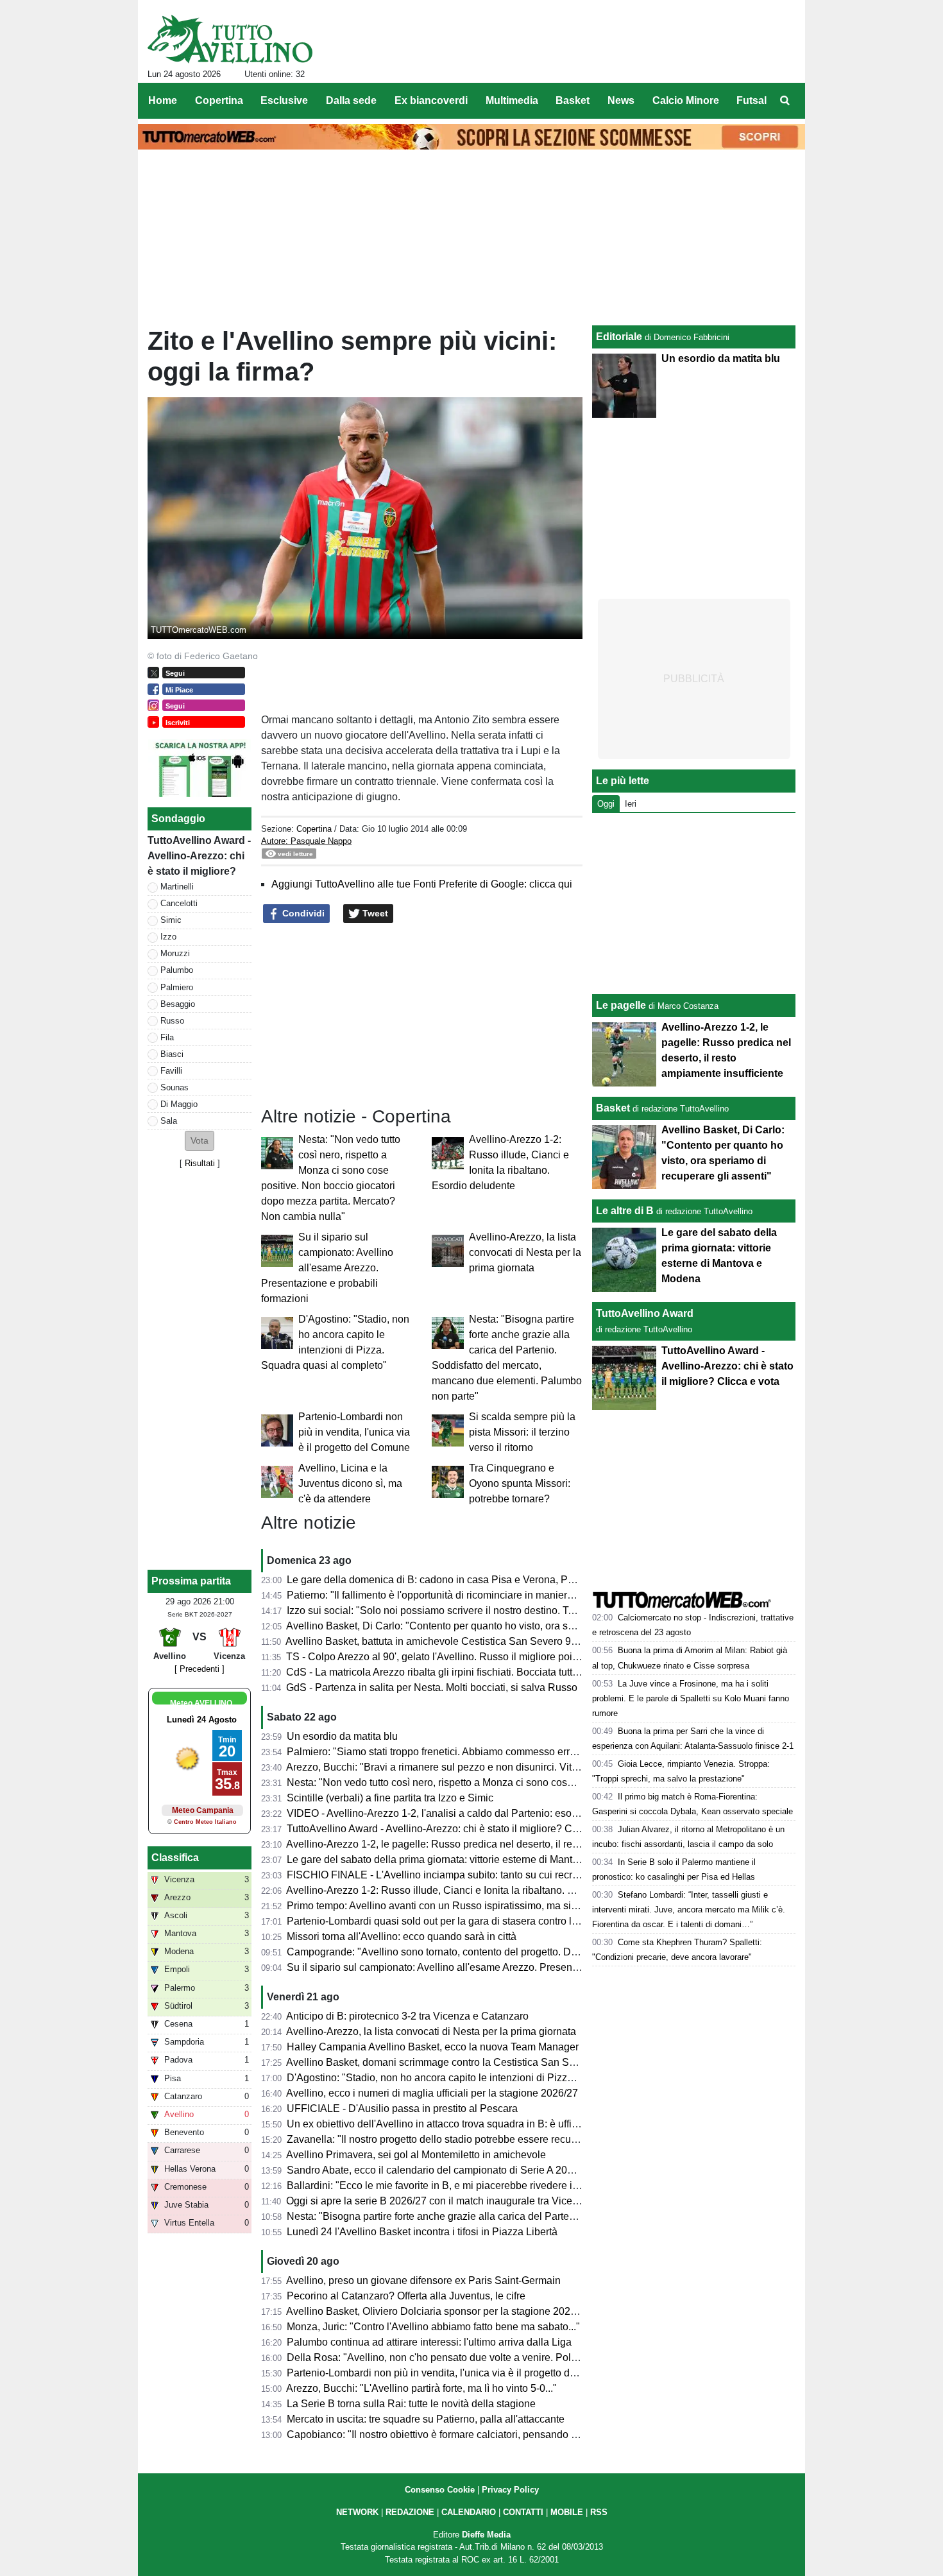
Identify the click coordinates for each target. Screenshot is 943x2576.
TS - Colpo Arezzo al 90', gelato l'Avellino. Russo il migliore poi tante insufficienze (471, 1657)
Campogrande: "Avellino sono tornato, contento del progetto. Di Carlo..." (450, 1952)
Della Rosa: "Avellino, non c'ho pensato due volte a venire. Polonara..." (448, 2357)
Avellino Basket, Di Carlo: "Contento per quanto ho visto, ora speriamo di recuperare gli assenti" (503, 1626)
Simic (171, 920)
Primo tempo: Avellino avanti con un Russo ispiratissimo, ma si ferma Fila (453, 1906)
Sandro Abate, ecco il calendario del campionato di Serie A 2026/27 (440, 2170)
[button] (200, 1141)
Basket (613, 1108)
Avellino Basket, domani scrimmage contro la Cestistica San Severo (440, 2062)
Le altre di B (625, 1211)
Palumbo (177, 970)
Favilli (171, 1071)
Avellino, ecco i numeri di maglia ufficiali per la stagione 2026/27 (432, 2093)
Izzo (168, 937)
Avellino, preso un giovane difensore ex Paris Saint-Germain (423, 2280)
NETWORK (357, 2512)
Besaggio (178, 1004)
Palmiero (177, 987)
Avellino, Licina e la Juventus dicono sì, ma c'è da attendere (350, 1483)
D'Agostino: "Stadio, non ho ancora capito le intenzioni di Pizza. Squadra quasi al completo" (495, 2078)
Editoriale (619, 337)
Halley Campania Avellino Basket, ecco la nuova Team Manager (433, 2047)
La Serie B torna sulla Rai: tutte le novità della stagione (411, 2404)
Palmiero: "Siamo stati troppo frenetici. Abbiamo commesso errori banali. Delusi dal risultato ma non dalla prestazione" (555, 1752)
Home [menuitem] (163, 100)
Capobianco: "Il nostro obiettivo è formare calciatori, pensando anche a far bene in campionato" (502, 2434)
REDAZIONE (410, 2512)
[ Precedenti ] (200, 1669)
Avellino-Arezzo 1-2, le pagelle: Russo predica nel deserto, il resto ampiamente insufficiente (494, 1844)
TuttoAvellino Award (645, 1313)
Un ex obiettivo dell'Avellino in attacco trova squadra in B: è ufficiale (440, 2124)
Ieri (631, 804)
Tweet (374, 913)
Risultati (200, 1163)
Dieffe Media (486, 2535)
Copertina (314, 829)
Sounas (174, 1087)
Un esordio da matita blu (342, 1736)
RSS (599, 2512)
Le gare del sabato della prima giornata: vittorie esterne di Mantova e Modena (462, 1859)
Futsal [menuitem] (752, 100)
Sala (169, 1121)
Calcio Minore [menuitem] (686, 100)
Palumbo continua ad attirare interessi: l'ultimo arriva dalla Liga (429, 2342)
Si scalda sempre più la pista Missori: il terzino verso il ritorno (522, 1432)
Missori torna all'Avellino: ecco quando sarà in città (402, 1936)
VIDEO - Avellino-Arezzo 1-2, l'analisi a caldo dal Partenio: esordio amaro (454, 1813)
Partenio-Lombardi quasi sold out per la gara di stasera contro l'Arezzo (446, 1921)
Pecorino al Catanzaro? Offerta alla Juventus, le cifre (406, 2296)
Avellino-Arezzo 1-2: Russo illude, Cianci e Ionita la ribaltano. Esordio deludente (468, 1890)
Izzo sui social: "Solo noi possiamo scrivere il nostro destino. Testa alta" (448, 1610)
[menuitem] (785, 101)
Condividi (302, 913)
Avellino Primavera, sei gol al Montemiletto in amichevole (416, 2155)
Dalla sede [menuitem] (351, 100)
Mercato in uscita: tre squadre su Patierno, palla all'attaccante (426, 2419)
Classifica (175, 1858)
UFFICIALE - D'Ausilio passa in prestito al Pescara (402, 2108)
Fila (167, 1037)
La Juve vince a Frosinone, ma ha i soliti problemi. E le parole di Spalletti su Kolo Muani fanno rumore (691, 1698)
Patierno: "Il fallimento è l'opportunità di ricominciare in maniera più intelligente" (466, 1595)
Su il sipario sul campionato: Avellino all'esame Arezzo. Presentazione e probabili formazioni (327, 1268)
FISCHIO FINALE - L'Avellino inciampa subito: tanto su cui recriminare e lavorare (471, 1875)
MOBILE (567, 2512)
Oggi (606, 804)
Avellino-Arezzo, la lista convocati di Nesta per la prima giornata (525, 1252)
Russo (172, 1021)
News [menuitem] (621, 100)
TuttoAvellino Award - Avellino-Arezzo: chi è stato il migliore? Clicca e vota (455, 1829)
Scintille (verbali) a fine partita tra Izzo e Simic (390, 1798)
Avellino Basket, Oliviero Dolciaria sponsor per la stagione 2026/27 (438, 2311)
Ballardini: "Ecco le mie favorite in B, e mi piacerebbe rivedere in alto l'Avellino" (466, 2185)
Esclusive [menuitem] (284, 100)
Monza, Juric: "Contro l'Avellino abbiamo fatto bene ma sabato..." (433, 2327)
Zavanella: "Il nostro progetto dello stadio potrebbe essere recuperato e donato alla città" (487, 2139)
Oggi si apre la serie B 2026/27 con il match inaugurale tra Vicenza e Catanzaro (467, 2201)
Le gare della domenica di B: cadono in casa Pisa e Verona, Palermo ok (450, 1580)
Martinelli (177, 887)
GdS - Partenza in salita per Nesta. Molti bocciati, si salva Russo (432, 1687)
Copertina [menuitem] (219, 100)
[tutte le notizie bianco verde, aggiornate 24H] (230, 39)
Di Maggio (179, 1104)
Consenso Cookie (440, 2490)
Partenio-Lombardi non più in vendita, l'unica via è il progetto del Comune (354, 1432)
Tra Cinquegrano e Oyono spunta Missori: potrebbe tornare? (520, 1483)
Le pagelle (621, 1005)
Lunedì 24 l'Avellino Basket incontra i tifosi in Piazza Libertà (422, 2232)
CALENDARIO (469, 2512)
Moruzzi (175, 953)
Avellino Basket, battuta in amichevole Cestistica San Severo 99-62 (438, 1641)
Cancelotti (179, 903)
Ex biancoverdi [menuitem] (431, 100)
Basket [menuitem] (573, 100)
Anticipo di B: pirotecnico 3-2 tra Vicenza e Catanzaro (407, 2016)
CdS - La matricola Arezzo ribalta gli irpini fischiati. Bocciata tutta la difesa (453, 1672)
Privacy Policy (510, 2490)
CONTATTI (523, 2512)
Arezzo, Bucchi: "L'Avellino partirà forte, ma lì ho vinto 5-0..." (421, 2388)
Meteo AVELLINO (201, 1703)
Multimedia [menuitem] (512, 100)
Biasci (172, 1054)
